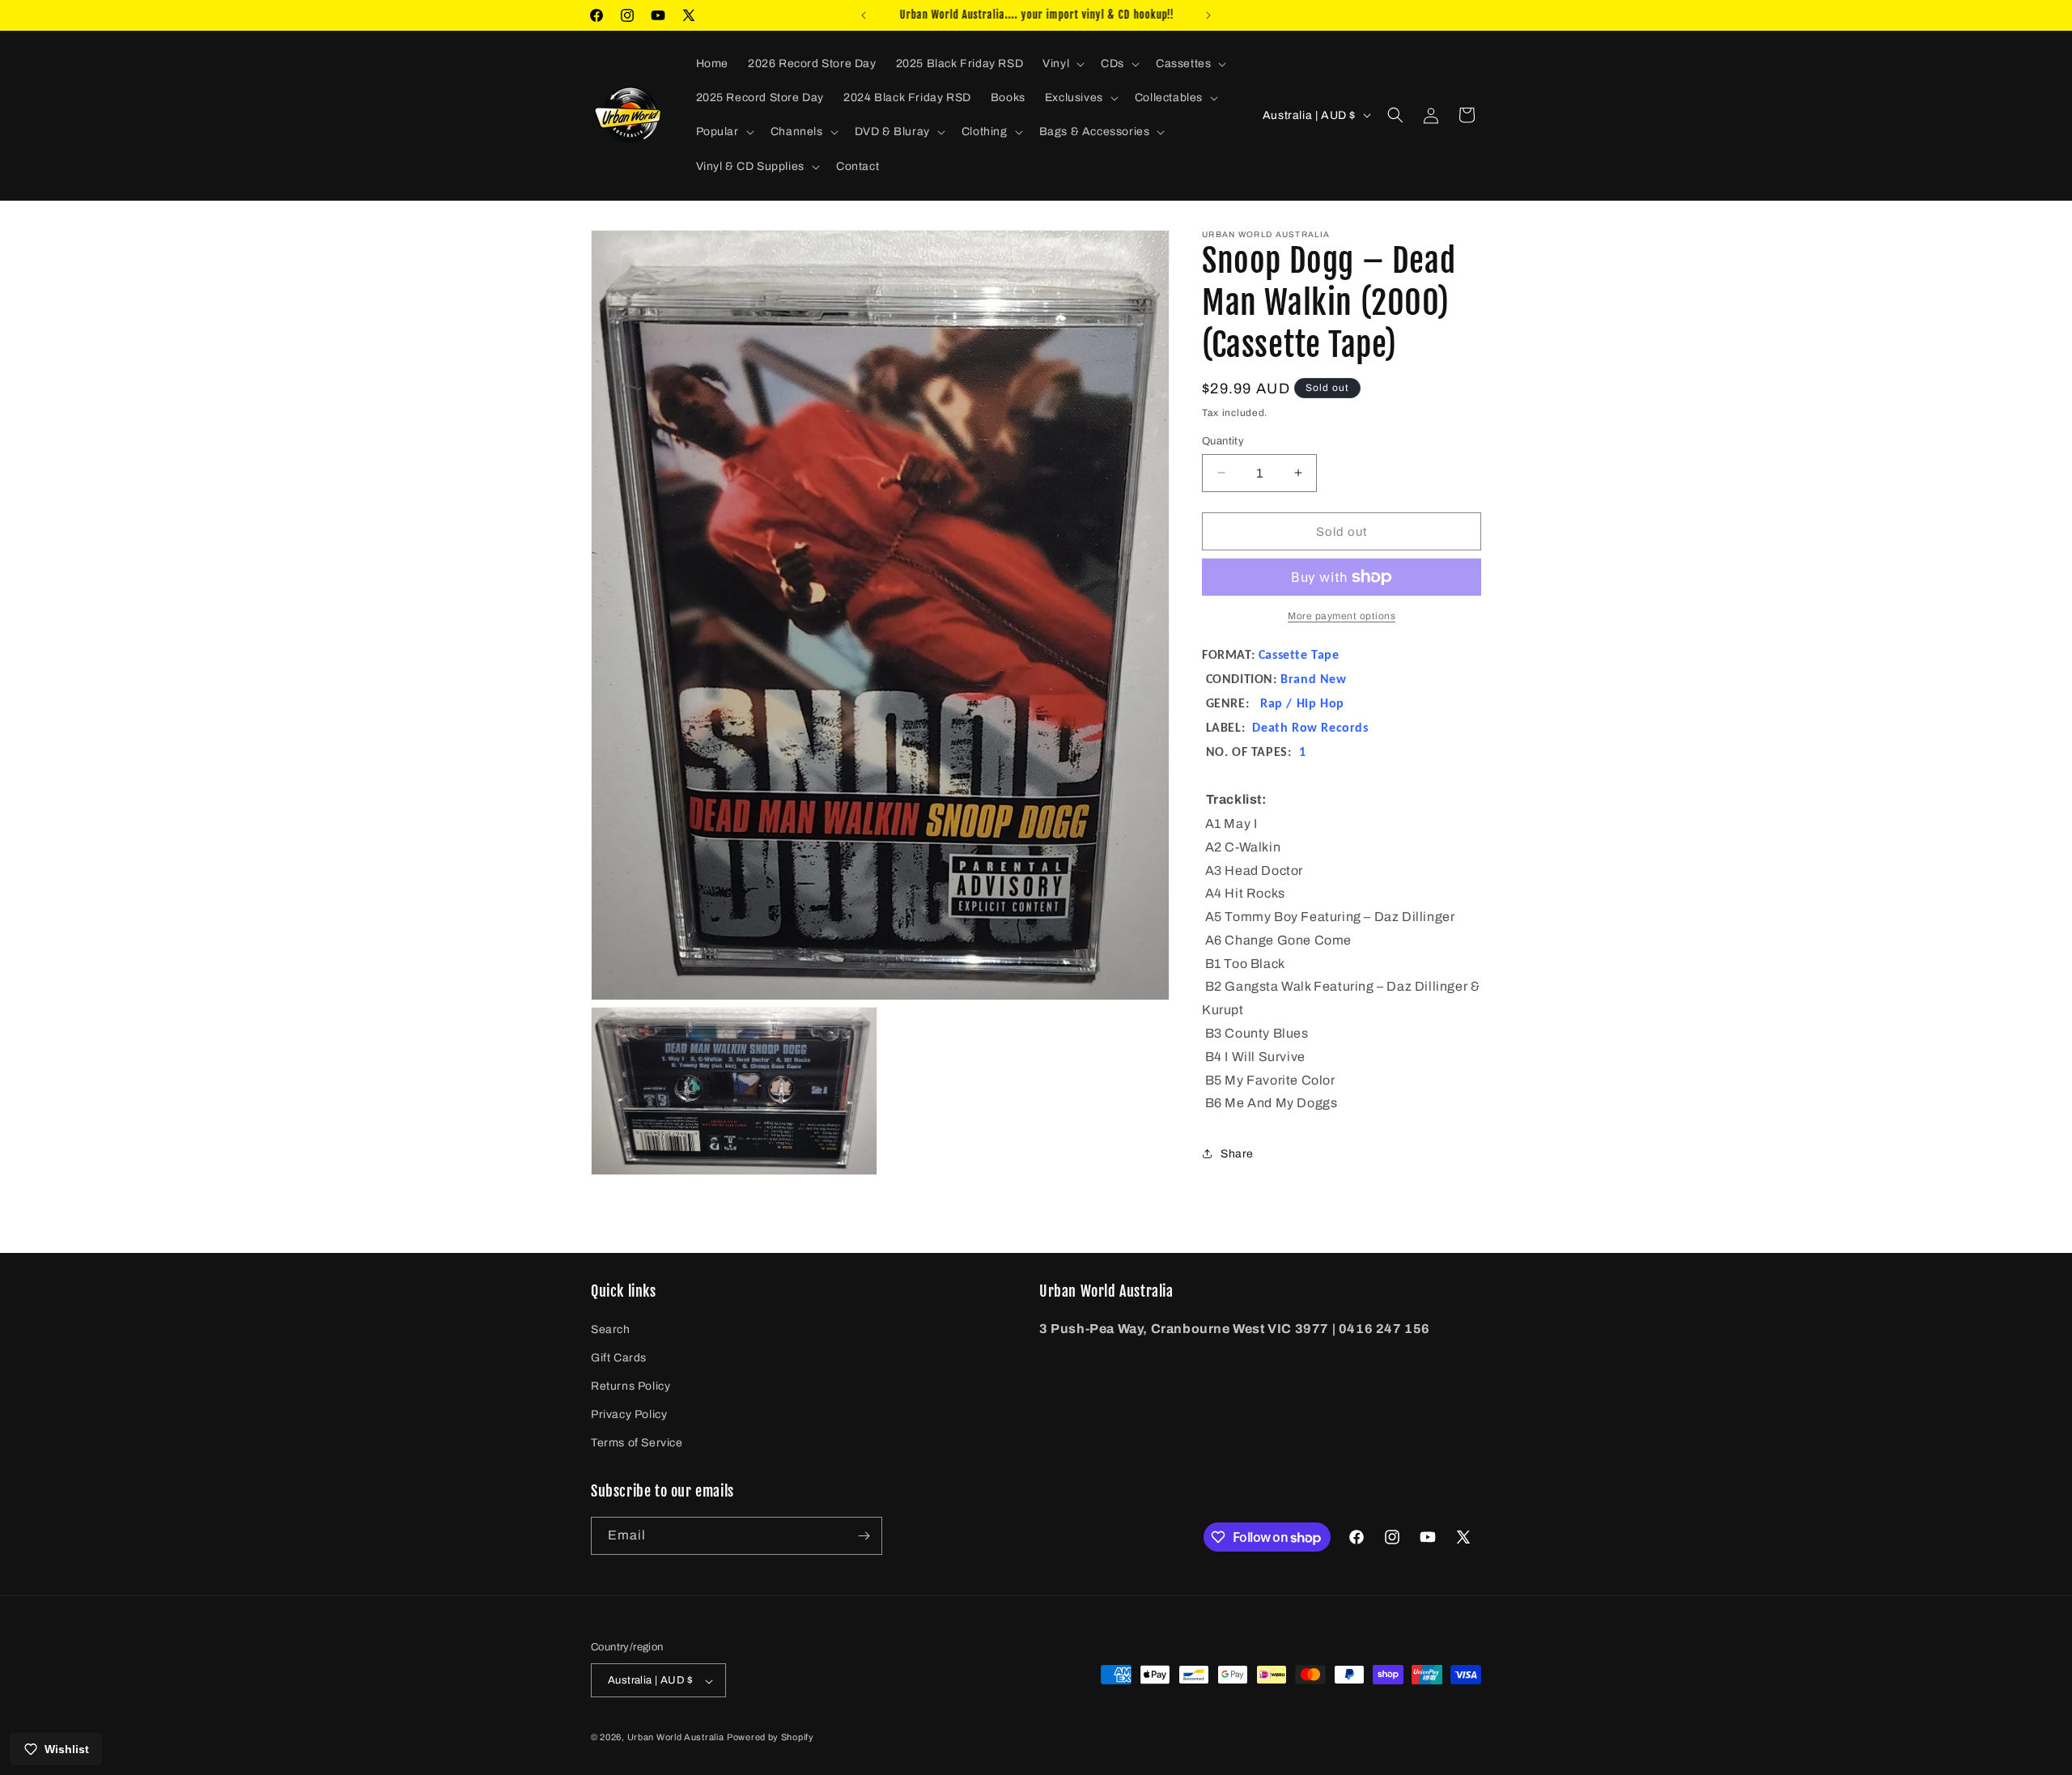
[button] (1062, 64)
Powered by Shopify (771, 1738)
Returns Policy (631, 1386)
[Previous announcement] (864, 15)
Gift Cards (619, 1358)
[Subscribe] (864, 1536)
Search (611, 1329)
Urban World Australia (676, 1738)
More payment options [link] (1342, 616)
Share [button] (1237, 1153)
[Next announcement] (1208, 15)
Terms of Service (637, 1444)
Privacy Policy (629, 1414)
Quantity (1223, 440)
